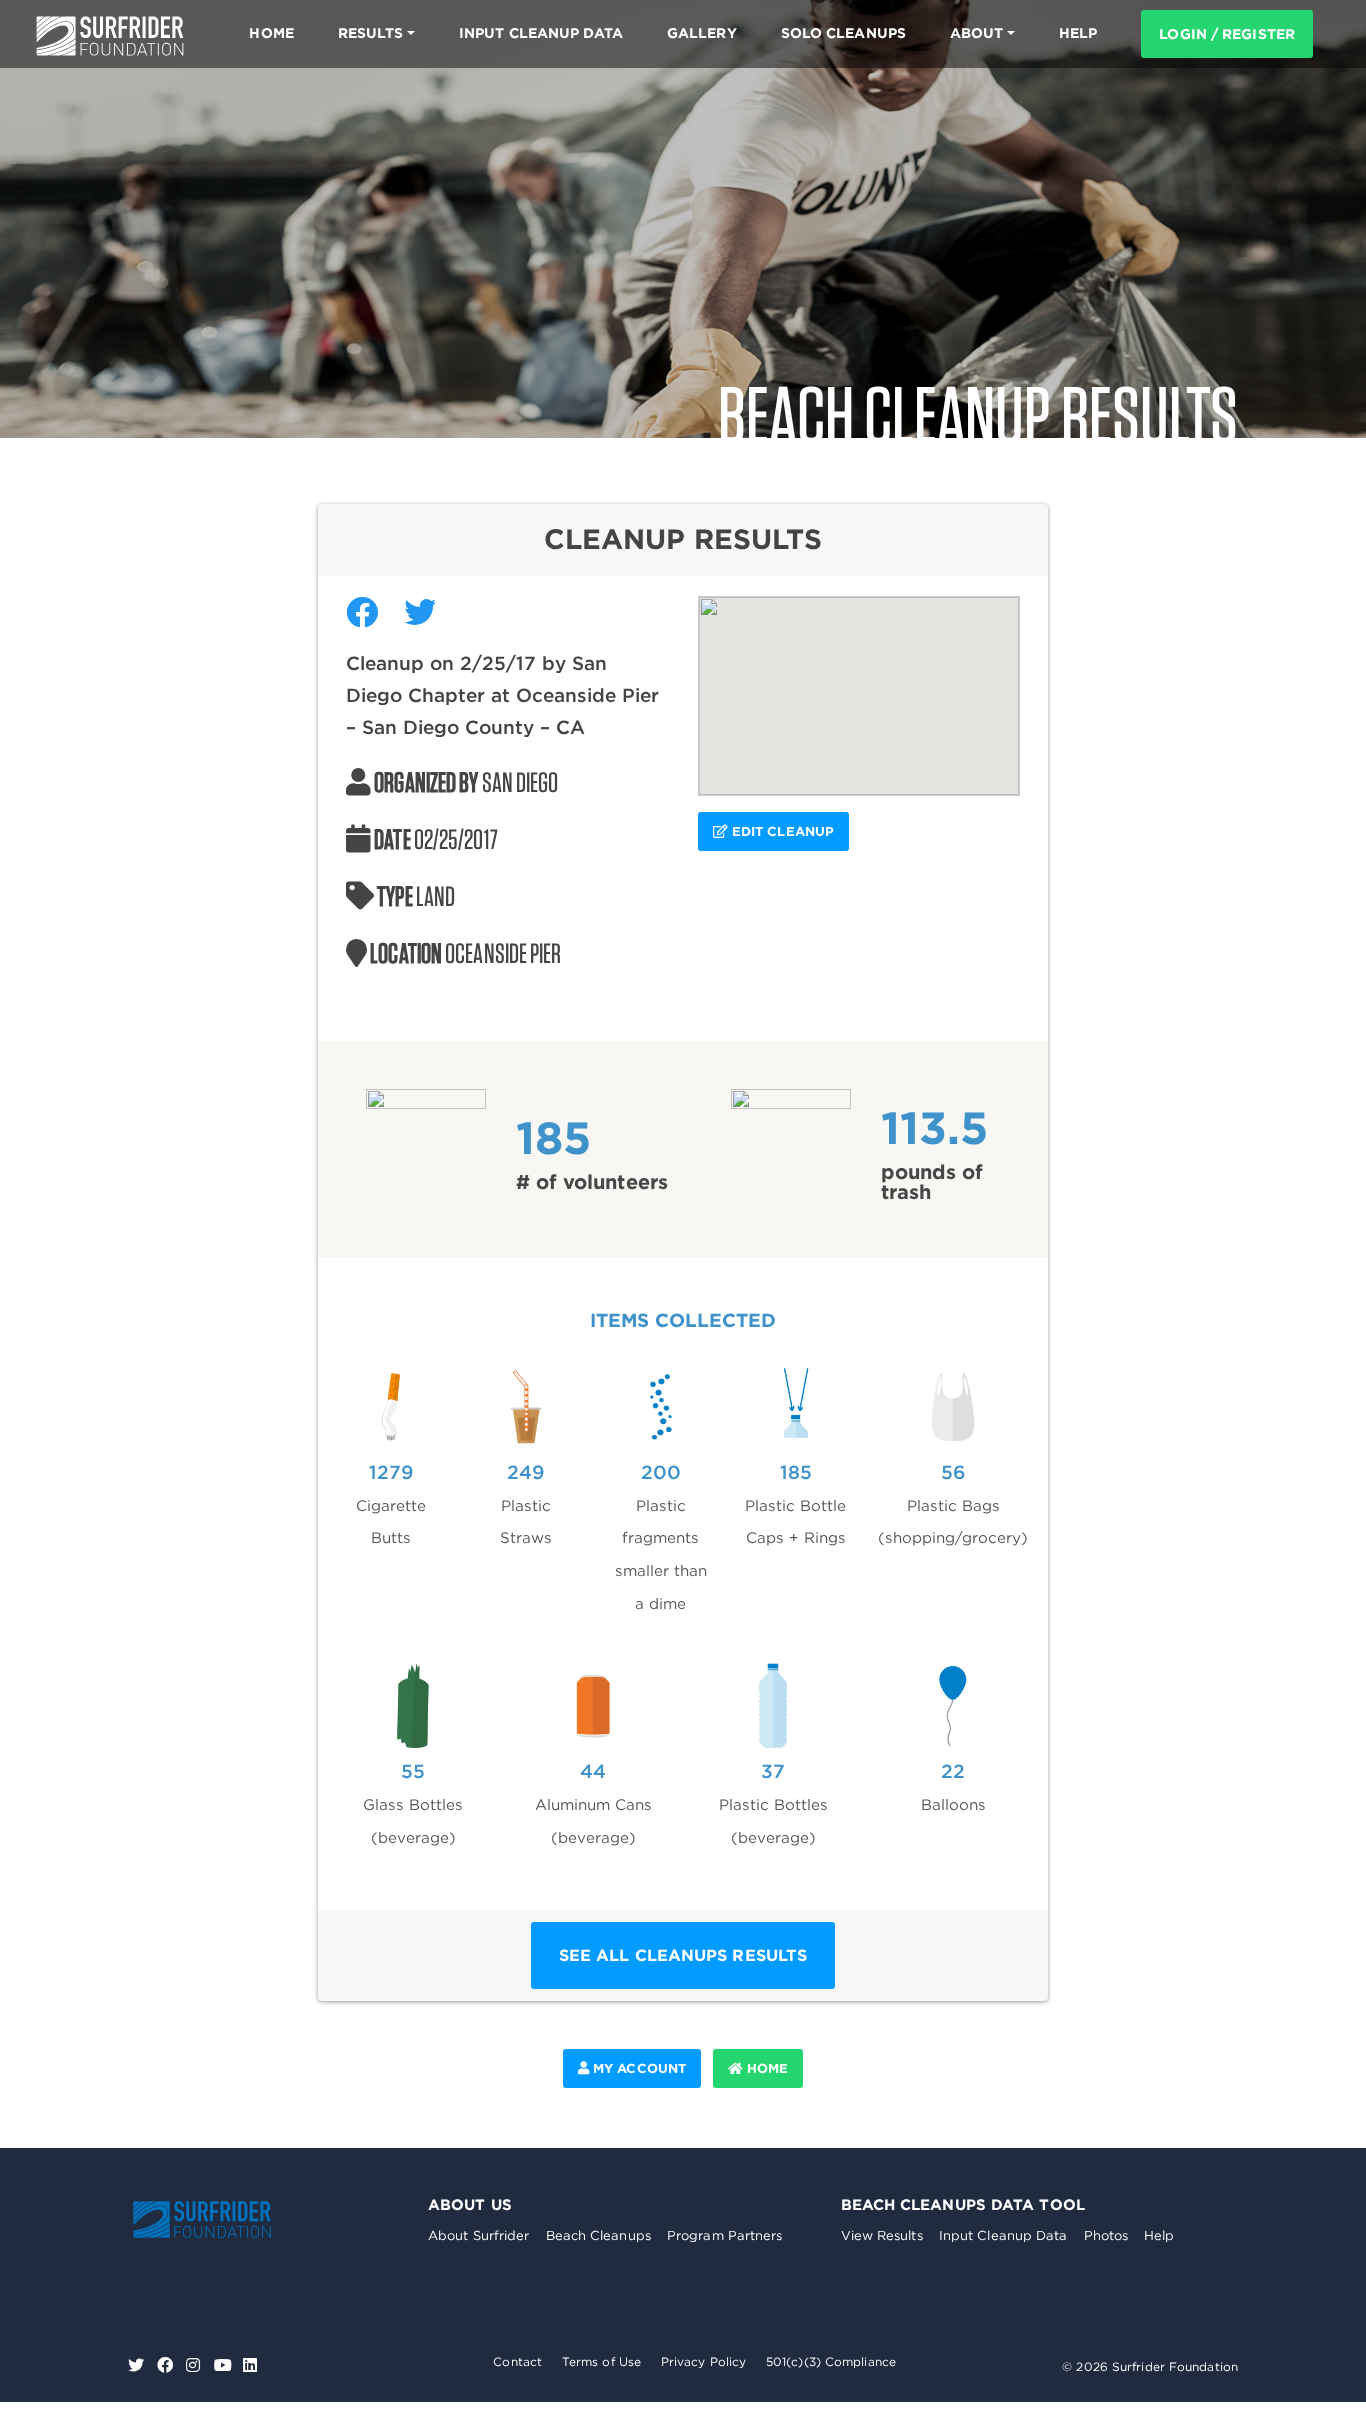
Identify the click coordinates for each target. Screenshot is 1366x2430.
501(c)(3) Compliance (831, 2361)
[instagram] (195, 2365)
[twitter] (138, 2365)
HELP (1078, 33)
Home (271, 33)
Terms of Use (601, 2361)
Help (1159, 2235)
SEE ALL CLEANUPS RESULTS (683, 1955)
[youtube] (223, 2365)
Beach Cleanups (598, 2235)
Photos (1106, 2235)
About (977, 33)
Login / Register (1227, 34)
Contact (517, 2361)
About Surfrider (479, 2235)
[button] (859, 684)
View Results (882, 2235)
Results (371, 33)
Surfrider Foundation (223, 2219)
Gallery (702, 33)
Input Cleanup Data (541, 33)
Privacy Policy (703, 2361)
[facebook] (167, 2365)
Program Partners (725, 2235)
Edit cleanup (781, 831)
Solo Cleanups (843, 33)
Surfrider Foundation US (110, 36)
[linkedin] (250, 2365)
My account (637, 2068)
